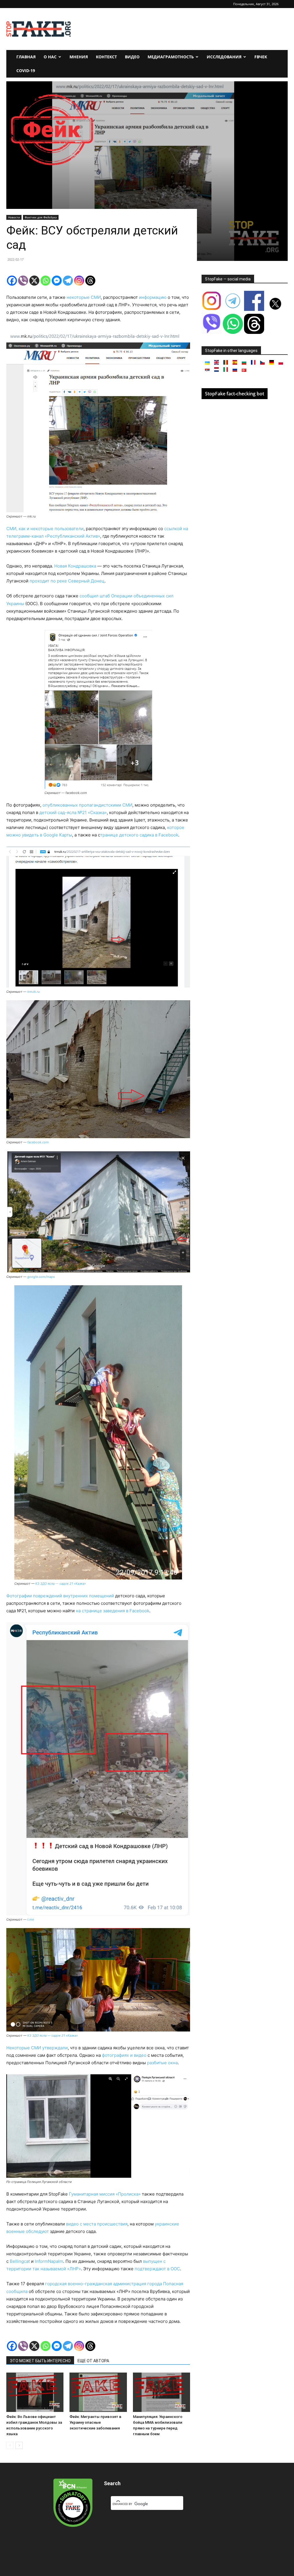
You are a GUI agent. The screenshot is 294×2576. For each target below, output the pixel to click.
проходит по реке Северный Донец (67, 581)
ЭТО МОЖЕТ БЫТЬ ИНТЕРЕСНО (40, 2361)
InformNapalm (49, 2261)
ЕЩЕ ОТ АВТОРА (93, 2361)
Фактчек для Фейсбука (41, 217)
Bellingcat (20, 2261)
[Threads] (90, 281)
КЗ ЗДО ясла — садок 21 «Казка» (61, 1584)
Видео (132, 57)
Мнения (79, 57)
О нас (50, 57)
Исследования (224, 57)
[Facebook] (12, 281)
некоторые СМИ (84, 297)
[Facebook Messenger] (57, 281)
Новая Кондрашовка (75, 566)
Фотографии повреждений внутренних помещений (60, 1596)
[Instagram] (79, 281)
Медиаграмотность (171, 57)
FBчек (261, 57)
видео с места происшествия (97, 2224)
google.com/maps (41, 1277)
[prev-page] (10, 2445)
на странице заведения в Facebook (113, 1611)
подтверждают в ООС (157, 2269)
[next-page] (19, 2445)
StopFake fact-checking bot (235, 394)
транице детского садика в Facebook (139, 835)
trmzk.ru (33, 992)
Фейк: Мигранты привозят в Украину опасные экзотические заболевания (95, 2422)
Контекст (106, 57)
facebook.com (38, 1142)
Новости (14, 217)
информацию (153, 297)
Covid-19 (26, 71)
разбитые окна (162, 2063)
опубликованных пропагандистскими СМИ (87, 805)
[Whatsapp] (46, 281)
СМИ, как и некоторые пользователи (45, 529)
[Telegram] (68, 281)
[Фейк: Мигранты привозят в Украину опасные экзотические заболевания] (98, 2392)
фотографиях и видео (124, 2055)
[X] (34, 281)
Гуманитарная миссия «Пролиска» (105, 2194)
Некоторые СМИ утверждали (37, 2048)
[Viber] (23, 281)
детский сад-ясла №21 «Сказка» (73, 812)
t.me (31, 1919)
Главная (26, 57)
